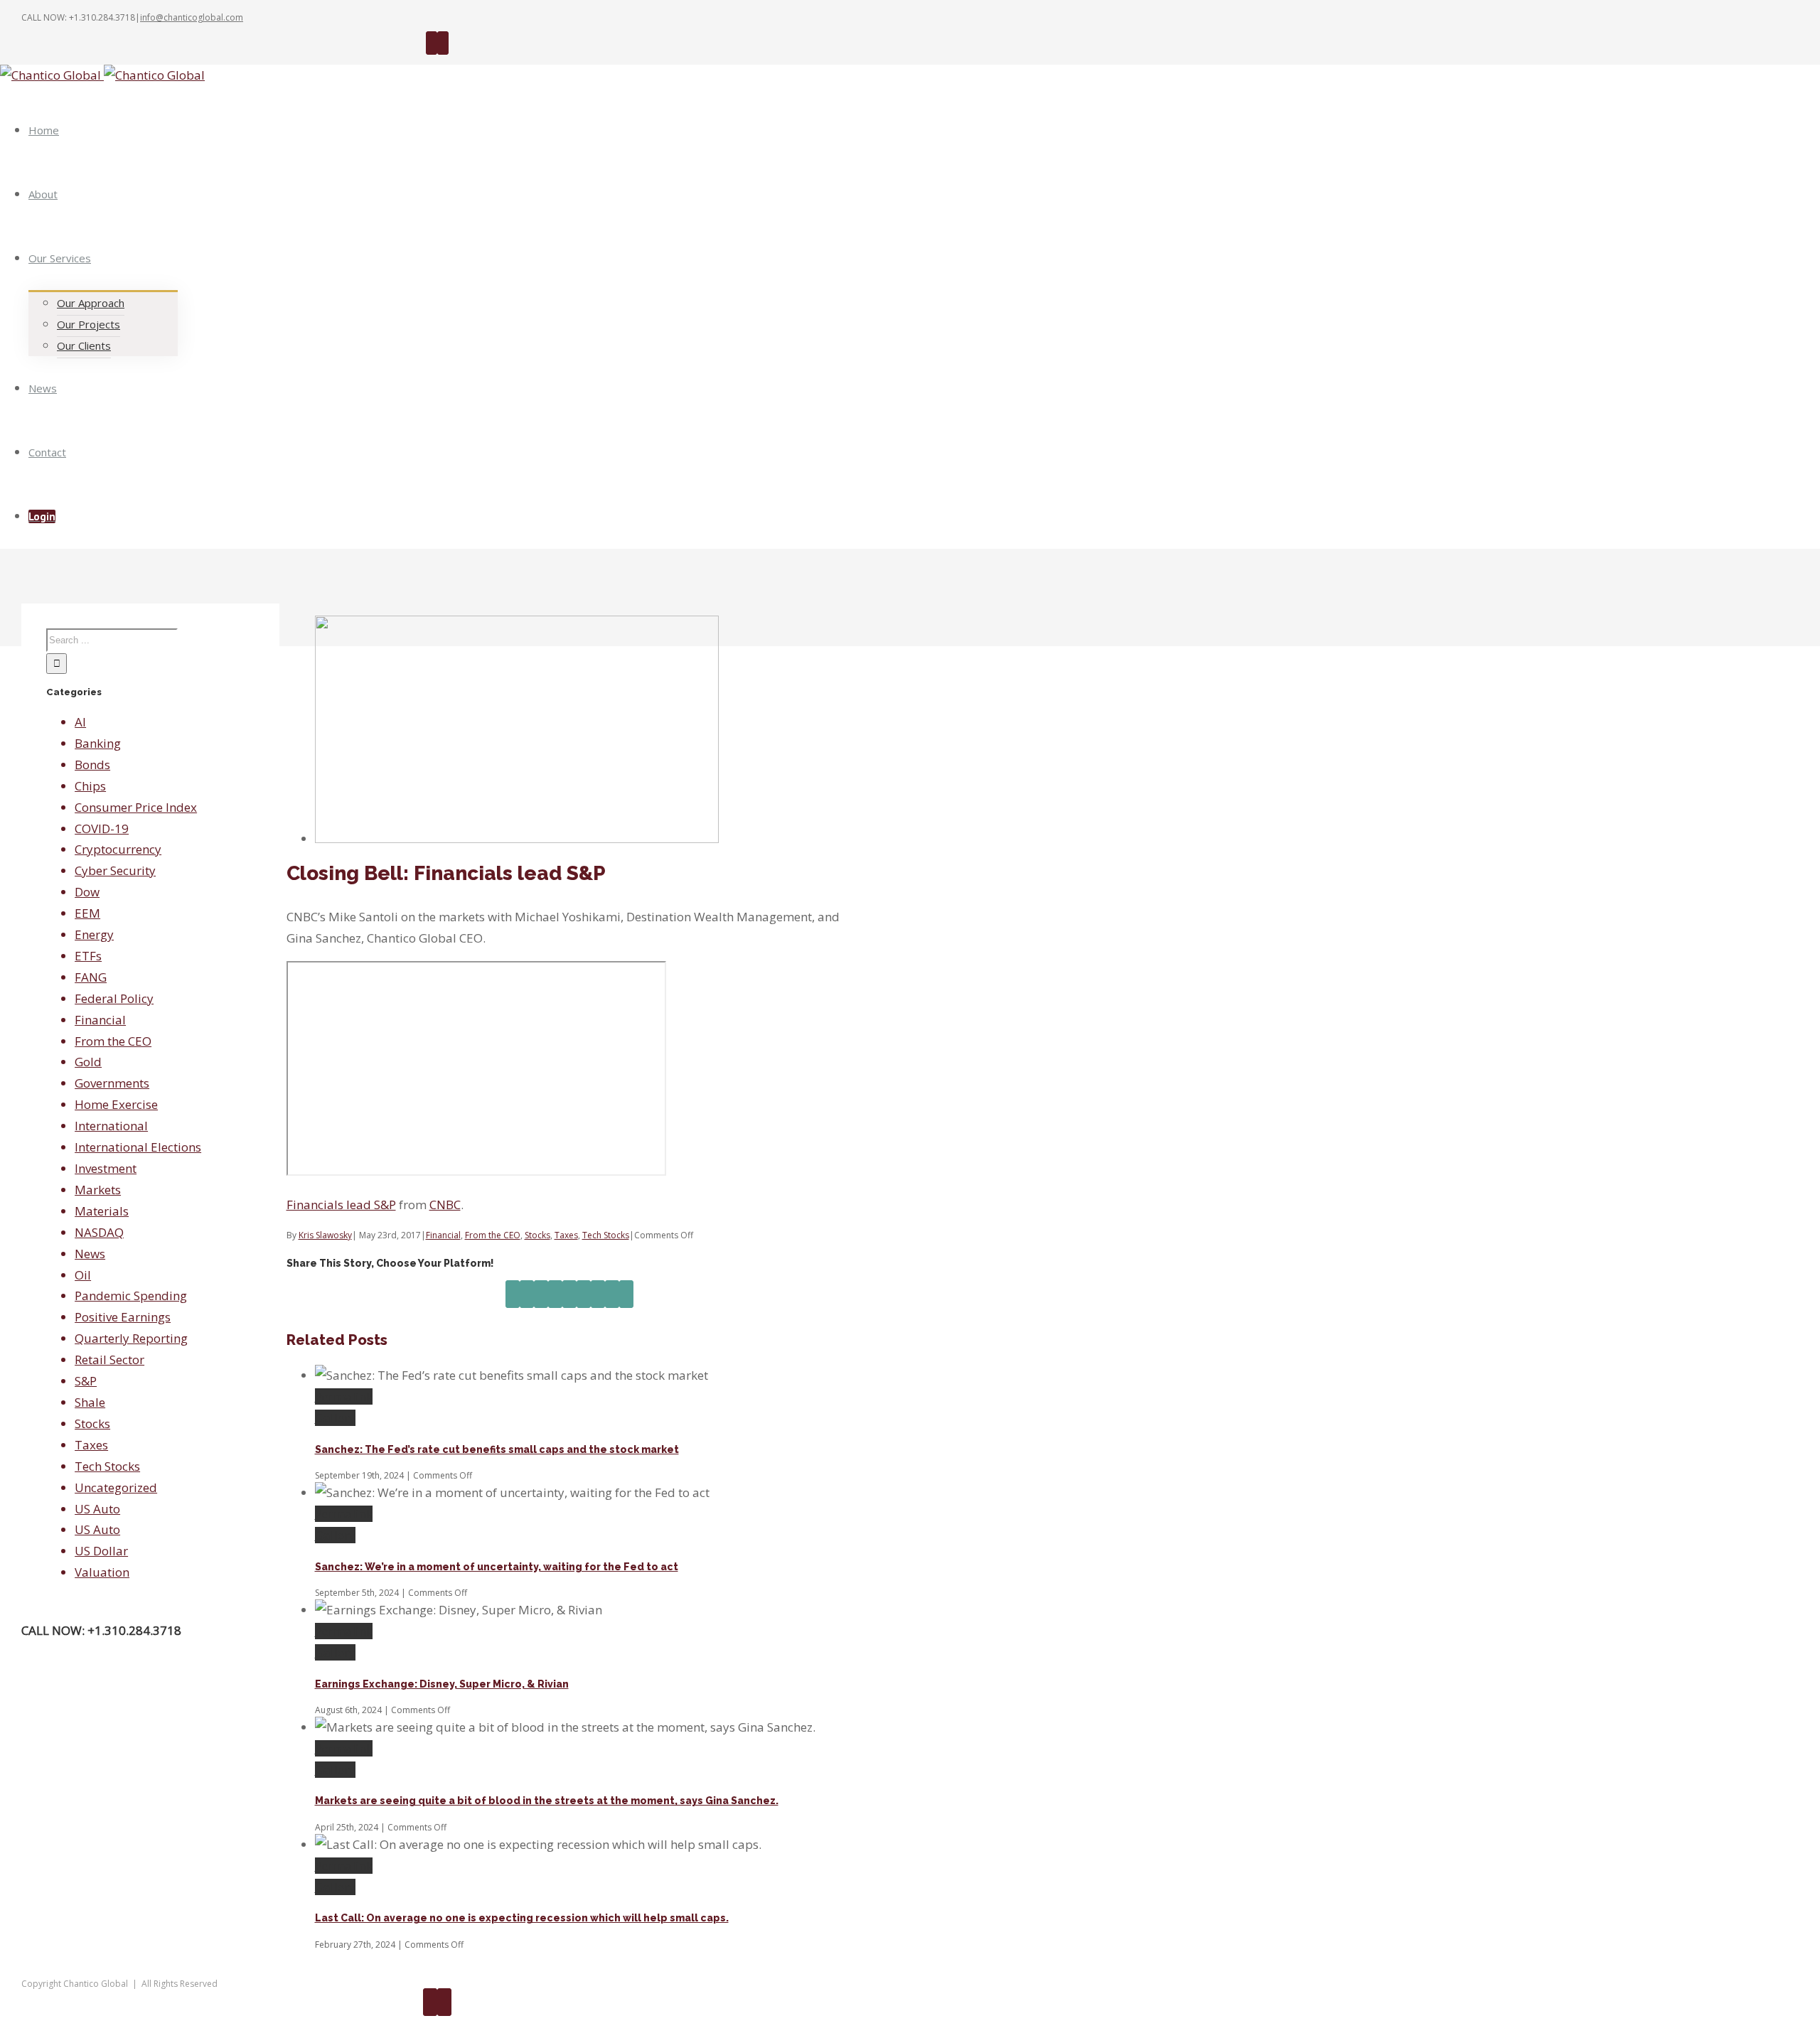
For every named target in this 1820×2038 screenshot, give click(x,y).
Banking (98, 743)
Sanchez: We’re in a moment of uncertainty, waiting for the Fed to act (497, 1567)
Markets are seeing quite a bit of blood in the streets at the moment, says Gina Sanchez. (547, 1801)
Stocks (537, 1235)
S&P (86, 1381)
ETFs (88, 956)
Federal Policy (114, 998)
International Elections (138, 1147)
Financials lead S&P (341, 1205)
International (111, 1126)
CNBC (445, 1205)
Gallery (335, 1418)
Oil (83, 1275)
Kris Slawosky (325, 1235)
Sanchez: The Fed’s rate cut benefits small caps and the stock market (497, 1449)
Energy (94, 934)
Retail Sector (109, 1359)
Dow (87, 892)
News (90, 1254)
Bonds (92, 765)
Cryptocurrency (118, 849)
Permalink (344, 1396)
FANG (91, 977)
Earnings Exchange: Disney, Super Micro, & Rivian (442, 1684)
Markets (98, 1190)
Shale (90, 1402)
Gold (88, 1062)
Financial (443, 1235)
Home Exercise (116, 1104)
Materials (102, 1211)
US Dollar (101, 1551)
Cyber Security (115, 870)
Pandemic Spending (131, 1296)
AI (80, 722)
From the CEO (493, 1235)
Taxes (566, 1235)
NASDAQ (99, 1232)
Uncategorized (116, 1487)
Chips (90, 786)
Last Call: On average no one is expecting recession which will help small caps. (522, 1918)
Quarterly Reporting (131, 1338)
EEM (87, 913)
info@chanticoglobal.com (192, 17)
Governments (112, 1083)
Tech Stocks (606, 1235)
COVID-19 (102, 828)
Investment (106, 1168)
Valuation (102, 1572)
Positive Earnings (123, 1317)
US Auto (97, 1509)
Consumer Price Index (136, 807)
